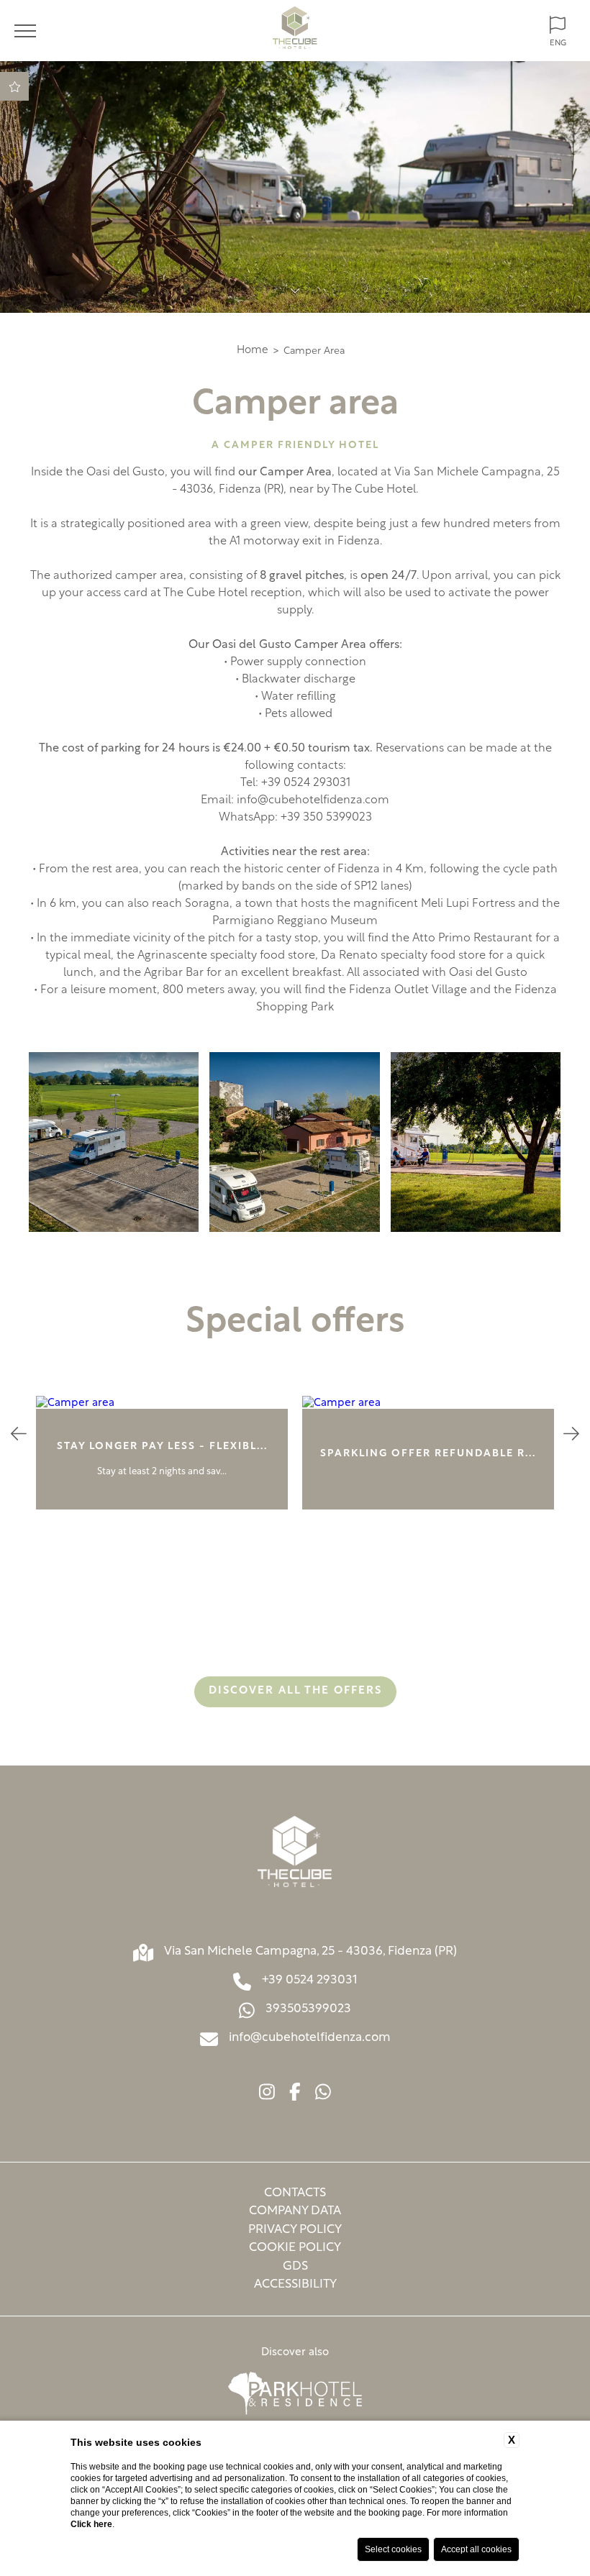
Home (253, 351)
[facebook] (295, 2094)
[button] (19, 1436)
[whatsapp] (323, 2094)
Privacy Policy (295, 2230)
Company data (295, 2211)
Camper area (314, 351)
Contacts (295, 2193)
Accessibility (295, 2284)
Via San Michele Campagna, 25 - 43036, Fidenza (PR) (310, 1951)
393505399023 (308, 2009)
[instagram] (267, 2094)
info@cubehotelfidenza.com (313, 800)
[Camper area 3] (294, 1142)
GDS (295, 2266)
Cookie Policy (295, 2248)
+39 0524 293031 (310, 1980)
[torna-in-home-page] (295, 31)
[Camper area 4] (476, 1142)
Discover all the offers (295, 1691)
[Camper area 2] (114, 1142)
